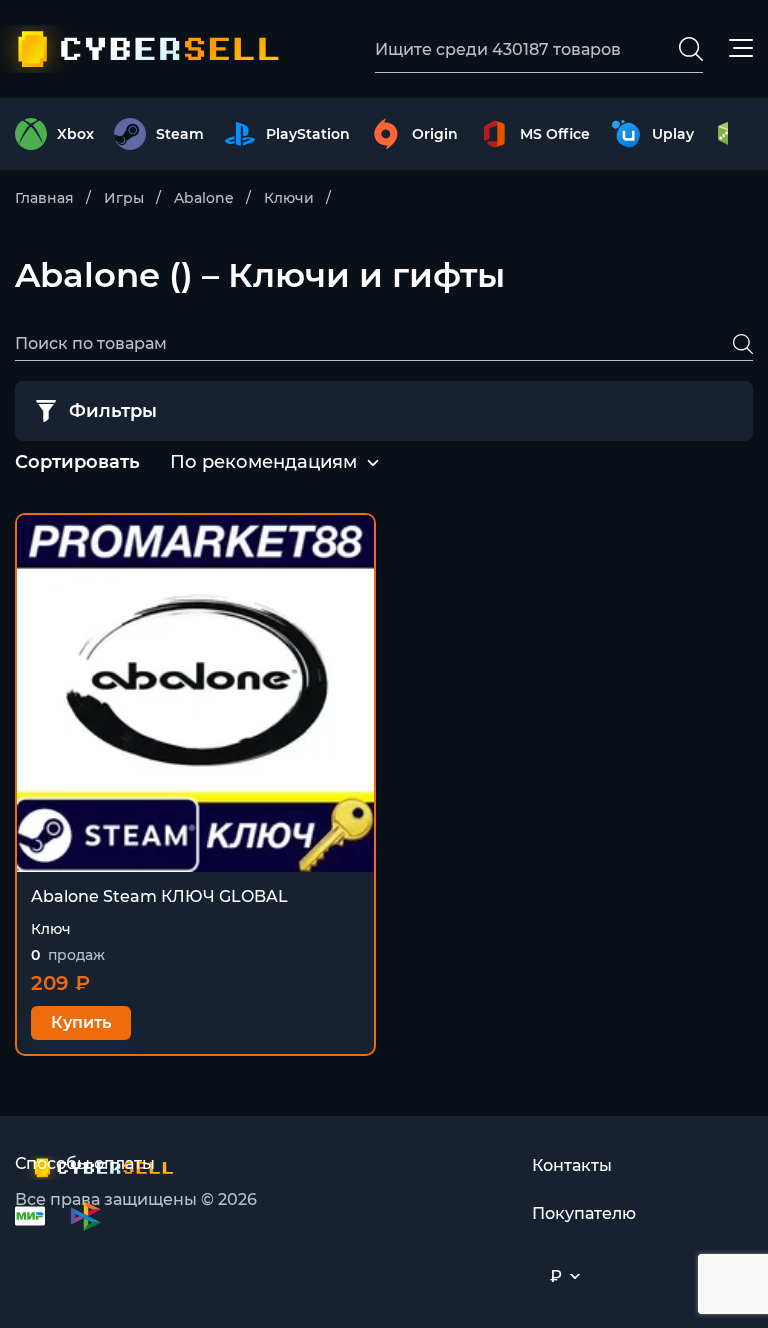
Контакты (572, 1165)
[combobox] (263, 463)
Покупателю (584, 1213)
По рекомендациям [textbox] (263, 462)
